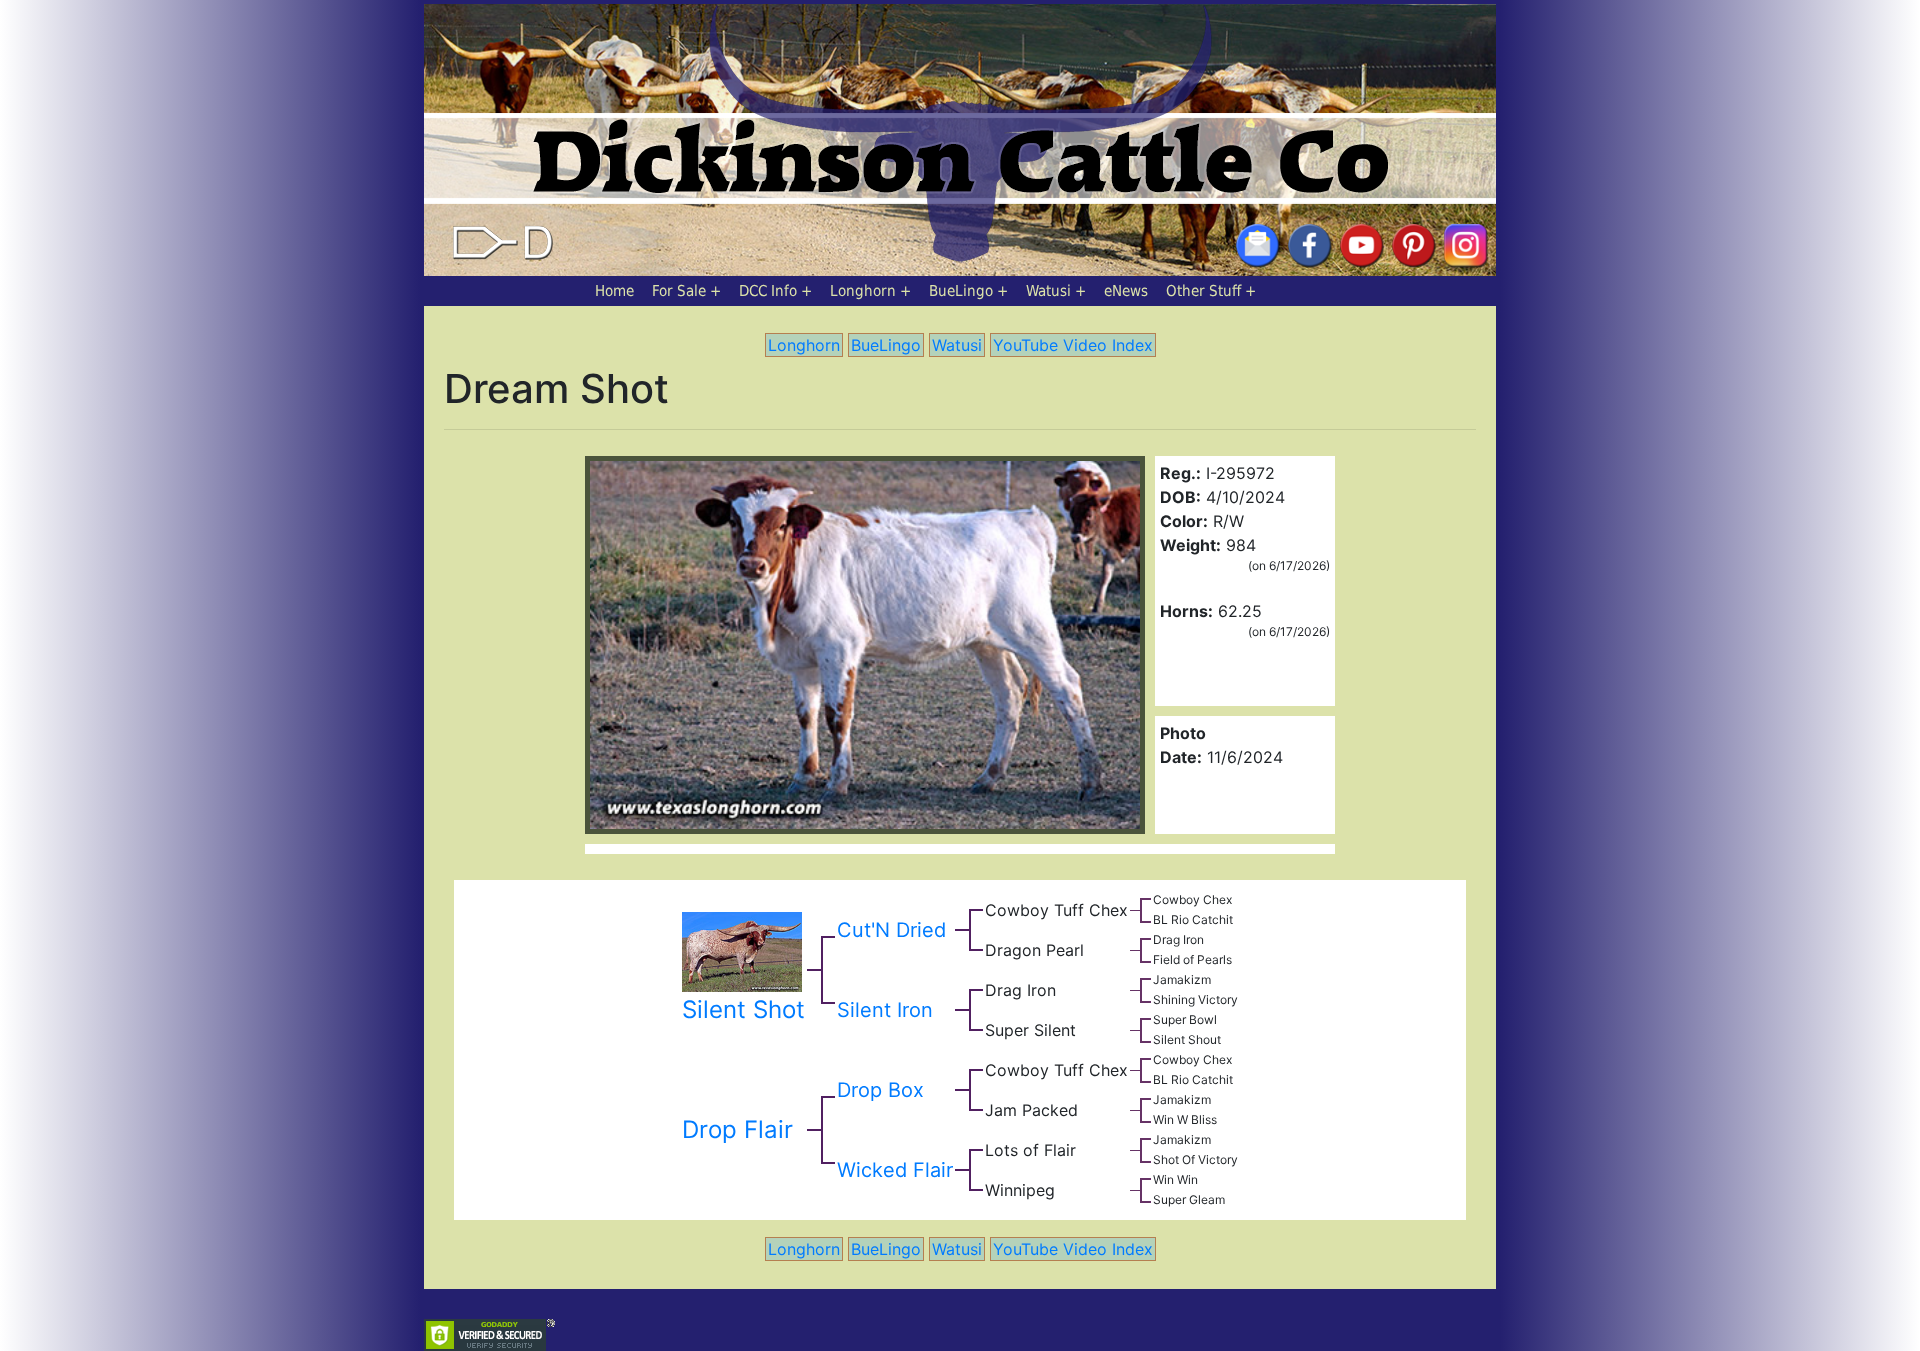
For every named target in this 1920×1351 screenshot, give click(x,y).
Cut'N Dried (891, 930)
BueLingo (961, 291)
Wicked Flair (895, 1170)
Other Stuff (1203, 291)
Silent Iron (885, 1010)
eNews (1126, 291)
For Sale (679, 291)
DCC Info (768, 291)
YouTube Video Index (1073, 345)
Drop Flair (737, 1129)
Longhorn (863, 291)
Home (614, 291)
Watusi (1048, 291)
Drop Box (880, 1090)
